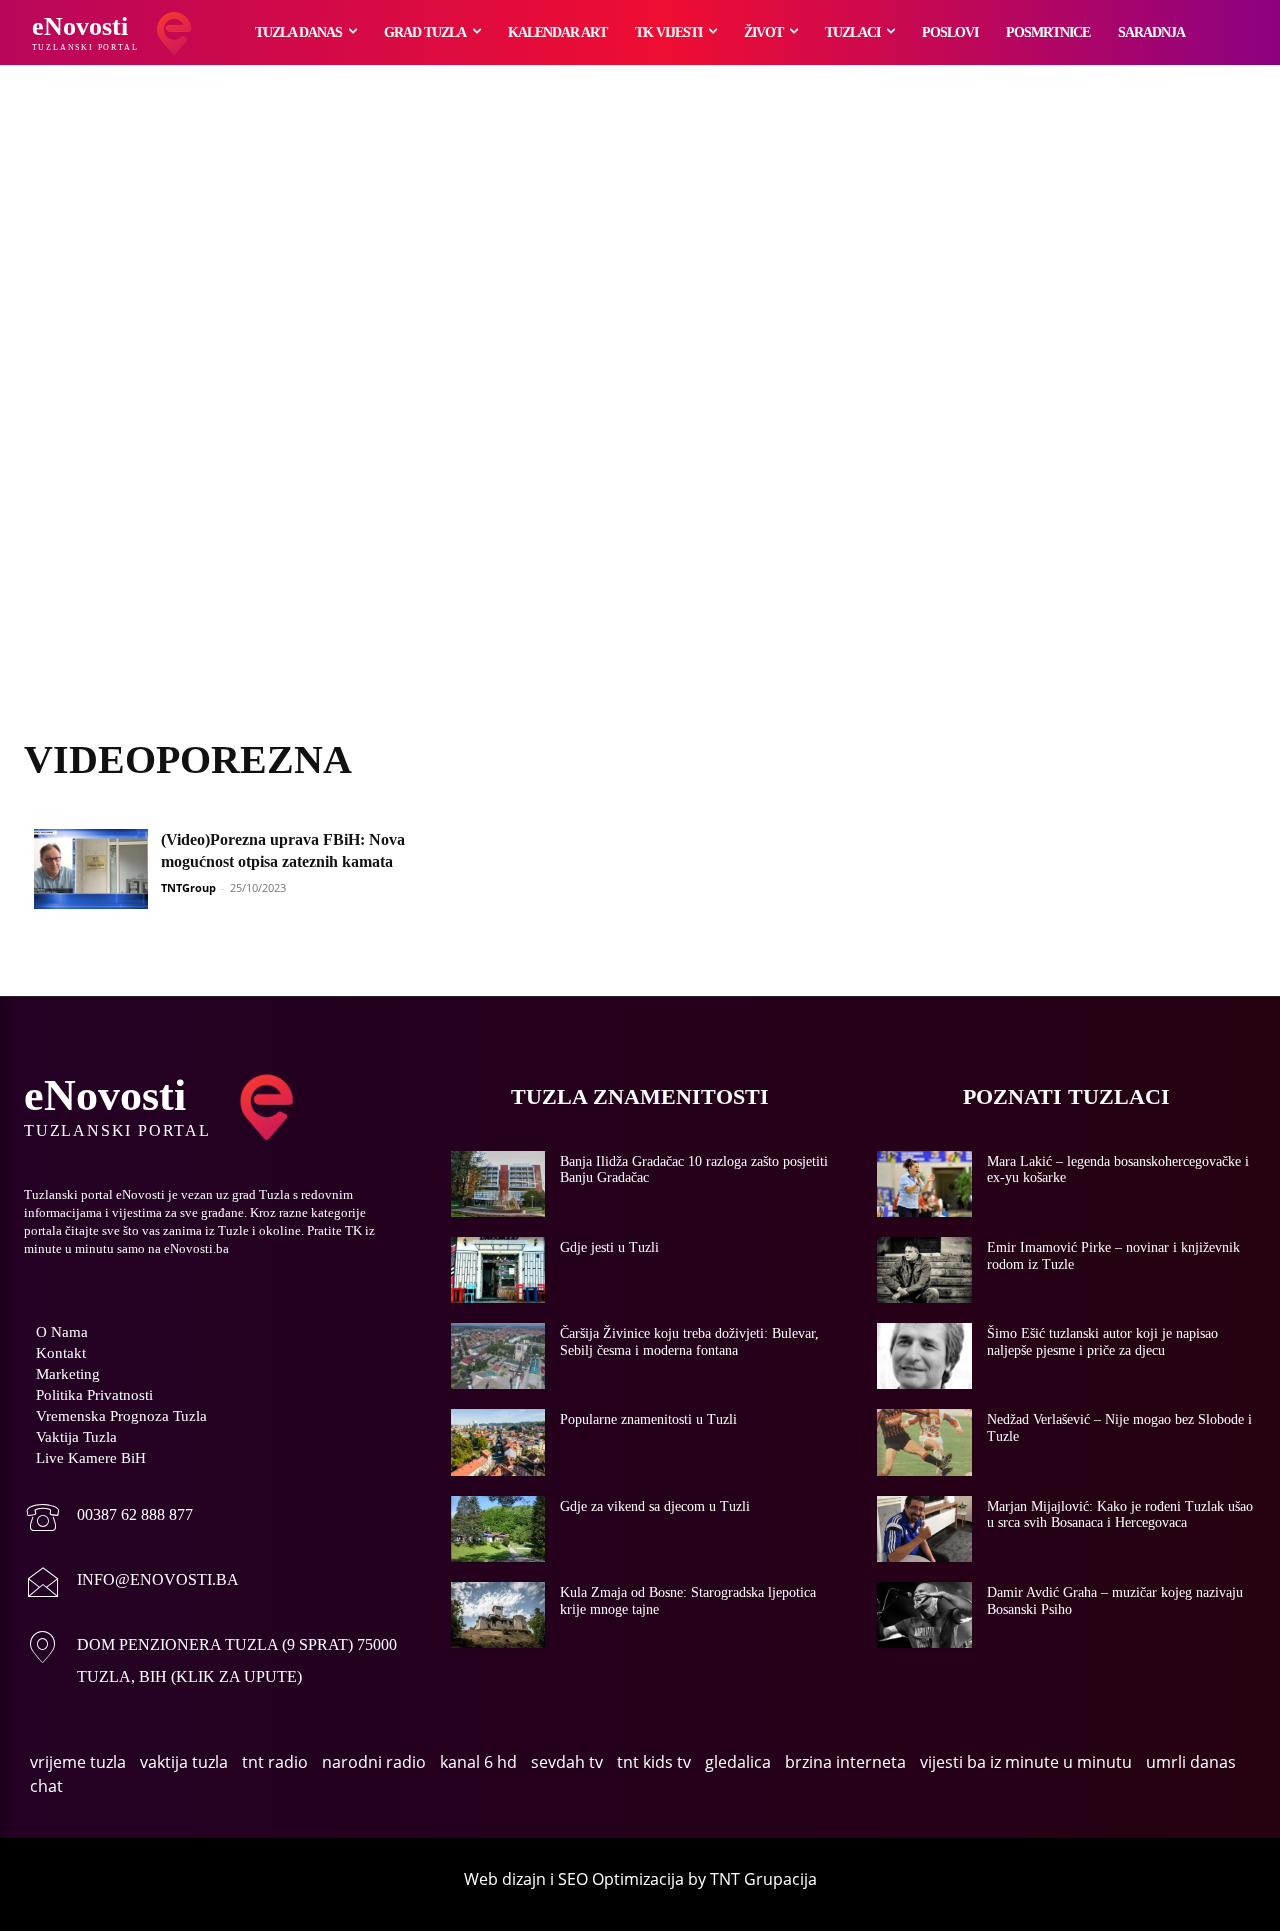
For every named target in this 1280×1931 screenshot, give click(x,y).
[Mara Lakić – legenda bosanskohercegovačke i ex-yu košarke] (924, 1184)
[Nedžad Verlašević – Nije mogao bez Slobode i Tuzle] (924, 1442)
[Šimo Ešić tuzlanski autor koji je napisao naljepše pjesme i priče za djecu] (924, 1356)
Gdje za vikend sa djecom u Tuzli (655, 1506)
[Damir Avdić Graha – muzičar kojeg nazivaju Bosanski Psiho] (924, 1615)
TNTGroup (188, 887)
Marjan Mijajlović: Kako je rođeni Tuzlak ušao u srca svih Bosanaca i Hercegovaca (1120, 1515)
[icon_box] (108, 1519)
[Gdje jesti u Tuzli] (498, 1270)
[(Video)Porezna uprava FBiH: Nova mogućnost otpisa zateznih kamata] (91, 869)
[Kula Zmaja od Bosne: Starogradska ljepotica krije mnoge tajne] (498, 1615)
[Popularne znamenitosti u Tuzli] (498, 1442)
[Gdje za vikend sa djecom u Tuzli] (498, 1529)
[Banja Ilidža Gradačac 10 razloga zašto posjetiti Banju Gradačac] (498, 1184)
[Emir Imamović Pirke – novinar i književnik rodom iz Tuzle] (924, 1270)
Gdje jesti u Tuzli (609, 1247)
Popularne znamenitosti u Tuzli (648, 1419)
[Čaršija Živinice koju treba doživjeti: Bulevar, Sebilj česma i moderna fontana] (498, 1356)
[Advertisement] (640, 425)
